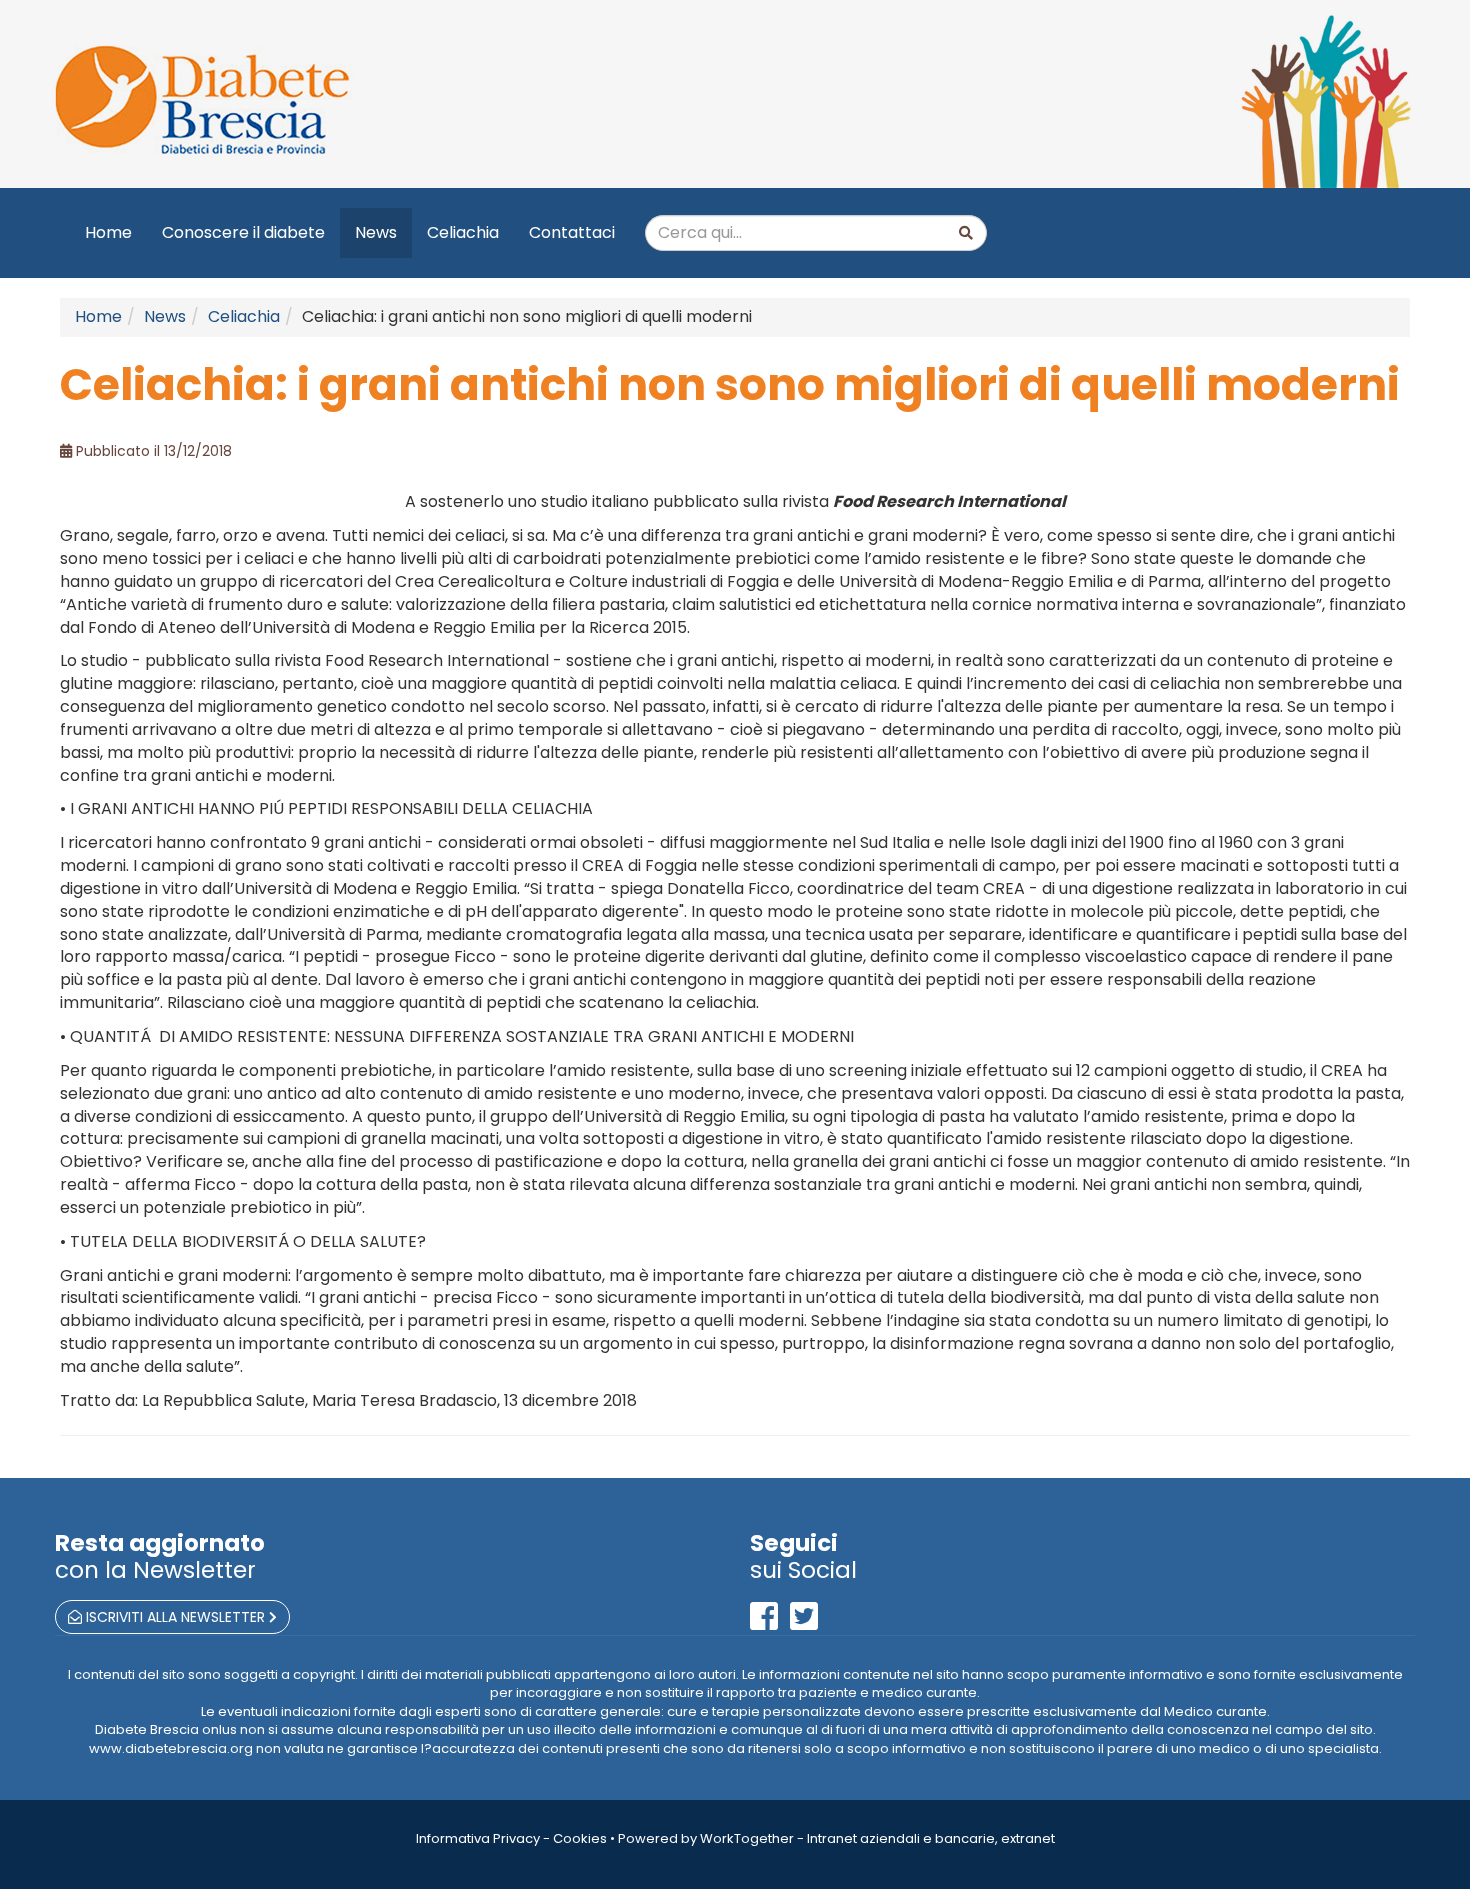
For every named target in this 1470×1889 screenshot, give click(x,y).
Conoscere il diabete (243, 232)
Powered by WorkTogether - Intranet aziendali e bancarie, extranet (836, 1838)
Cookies (580, 1838)
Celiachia (463, 232)
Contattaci (572, 232)
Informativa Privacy (478, 1838)
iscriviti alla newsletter (175, 1617)
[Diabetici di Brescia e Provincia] (387, 101)
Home (108, 232)
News (376, 232)
